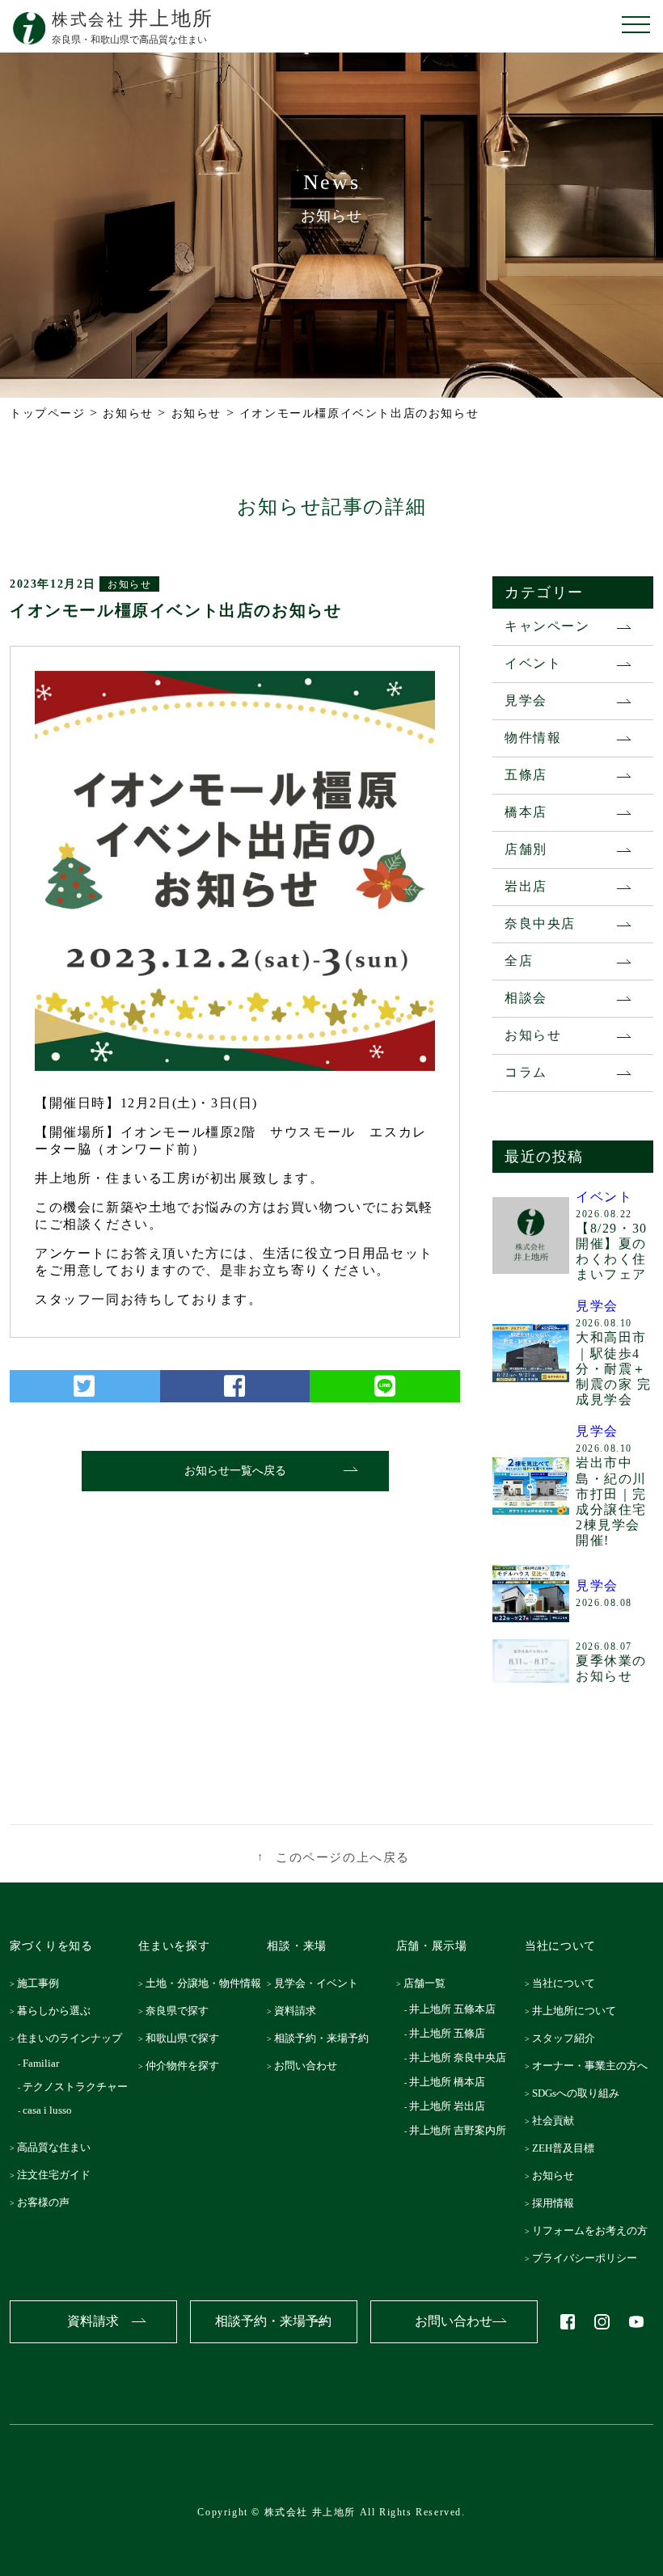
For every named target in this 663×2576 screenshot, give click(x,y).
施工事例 (43, 1983)
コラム (526, 1072)
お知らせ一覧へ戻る (235, 1471)
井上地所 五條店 (448, 2033)
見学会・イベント (321, 1983)
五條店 (526, 775)
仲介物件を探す (187, 2066)
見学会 (526, 700)
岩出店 (526, 886)
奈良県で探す (182, 2011)
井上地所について (578, 2011)
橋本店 (526, 812)
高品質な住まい (59, 2147)
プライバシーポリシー (589, 2258)
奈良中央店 (540, 923)
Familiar (43, 2063)
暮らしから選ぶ (59, 2011)
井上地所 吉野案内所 (459, 2130)
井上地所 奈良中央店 (459, 2057)
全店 (519, 961)
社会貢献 (557, 2121)
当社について (568, 1983)
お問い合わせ (310, 2066)
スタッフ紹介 (568, 2038)
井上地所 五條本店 (454, 2009)
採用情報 (557, 2203)
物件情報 (533, 738)
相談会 (526, 998)
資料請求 (300, 2011)
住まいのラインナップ (74, 2038)
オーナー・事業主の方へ (594, 2066)
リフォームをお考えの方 (594, 2230)
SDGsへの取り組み (580, 2093)
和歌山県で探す (187, 2038)
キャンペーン (547, 626)
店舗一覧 (429, 1983)
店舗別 (526, 849)
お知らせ (129, 584)
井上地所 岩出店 (448, 2106)
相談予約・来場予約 (326, 2038)
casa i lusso (49, 2110)
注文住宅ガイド (59, 2175)
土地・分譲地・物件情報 (208, 1983)
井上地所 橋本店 (448, 2082)
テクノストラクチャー (77, 2087)
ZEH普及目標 (567, 2148)
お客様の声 (48, 2202)
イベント (533, 663)
